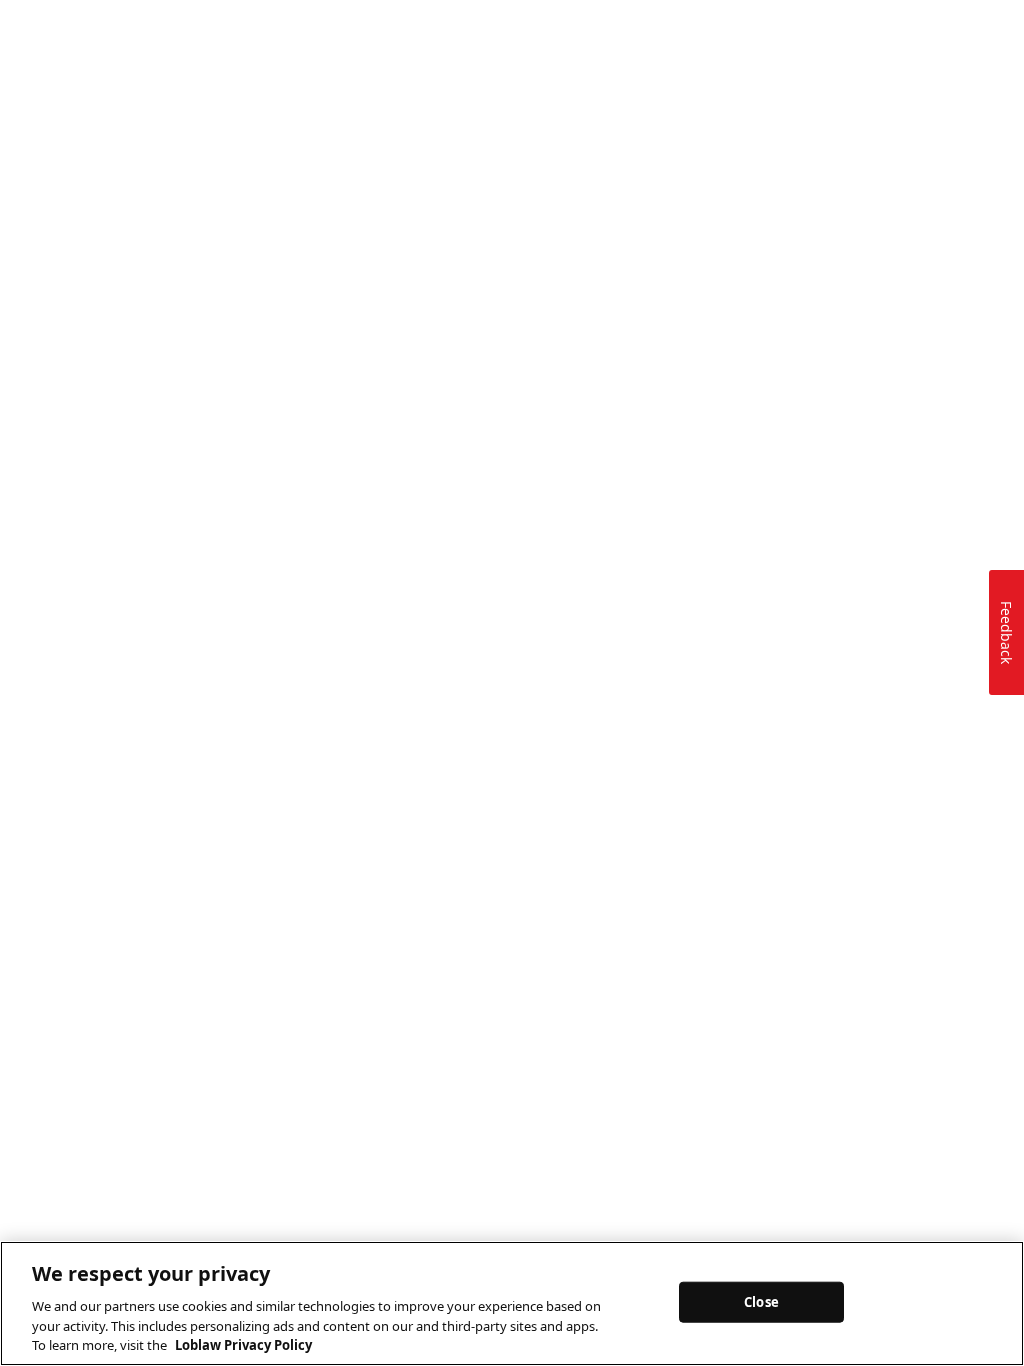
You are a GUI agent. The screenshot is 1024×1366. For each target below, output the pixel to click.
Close (761, 1301)
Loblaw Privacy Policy (243, 1345)
